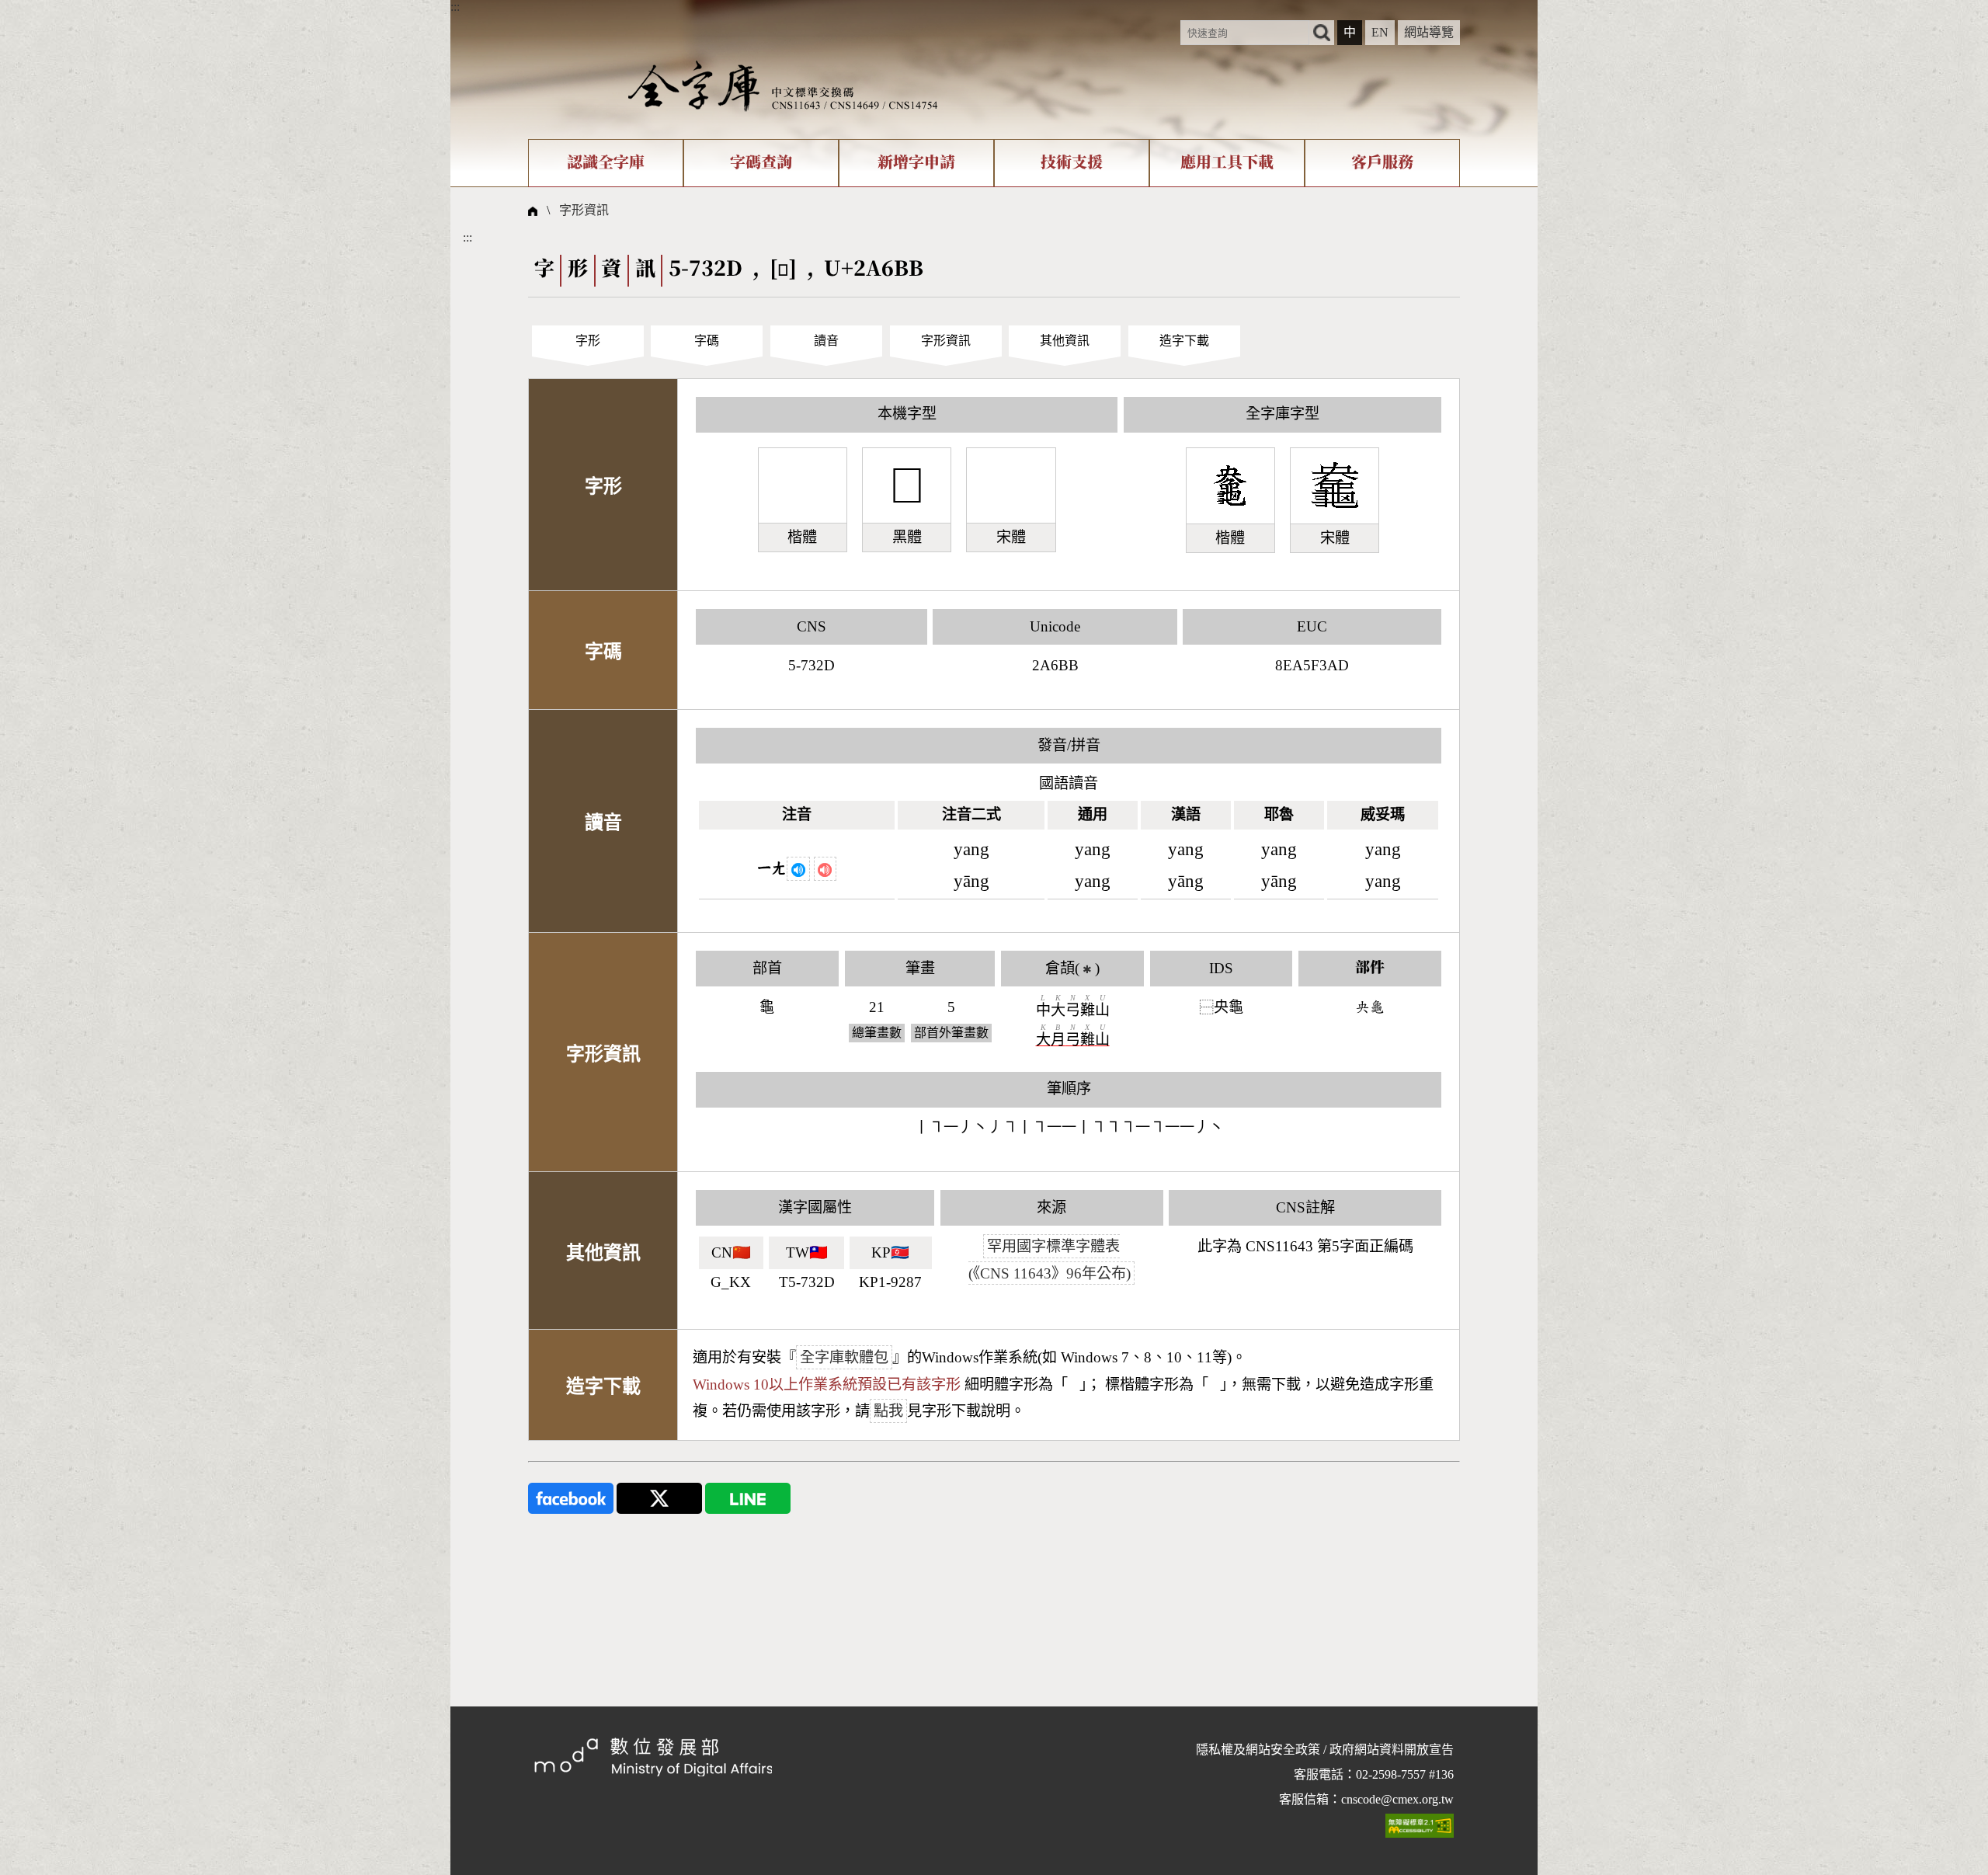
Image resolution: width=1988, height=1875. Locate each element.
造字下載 (1184, 341)
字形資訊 (584, 210)
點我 (888, 1411)
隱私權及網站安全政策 (1258, 1750)
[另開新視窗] (571, 1497)
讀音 (826, 341)
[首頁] (783, 85)
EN (1380, 32)
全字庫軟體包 (844, 1357)
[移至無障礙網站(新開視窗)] (1420, 1825)
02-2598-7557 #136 (1405, 1774)
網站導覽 (1429, 32)
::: (455, 7)
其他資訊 (1065, 341)
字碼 (707, 341)
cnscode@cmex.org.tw (1397, 1799)
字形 (588, 341)
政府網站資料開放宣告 (1392, 1750)
